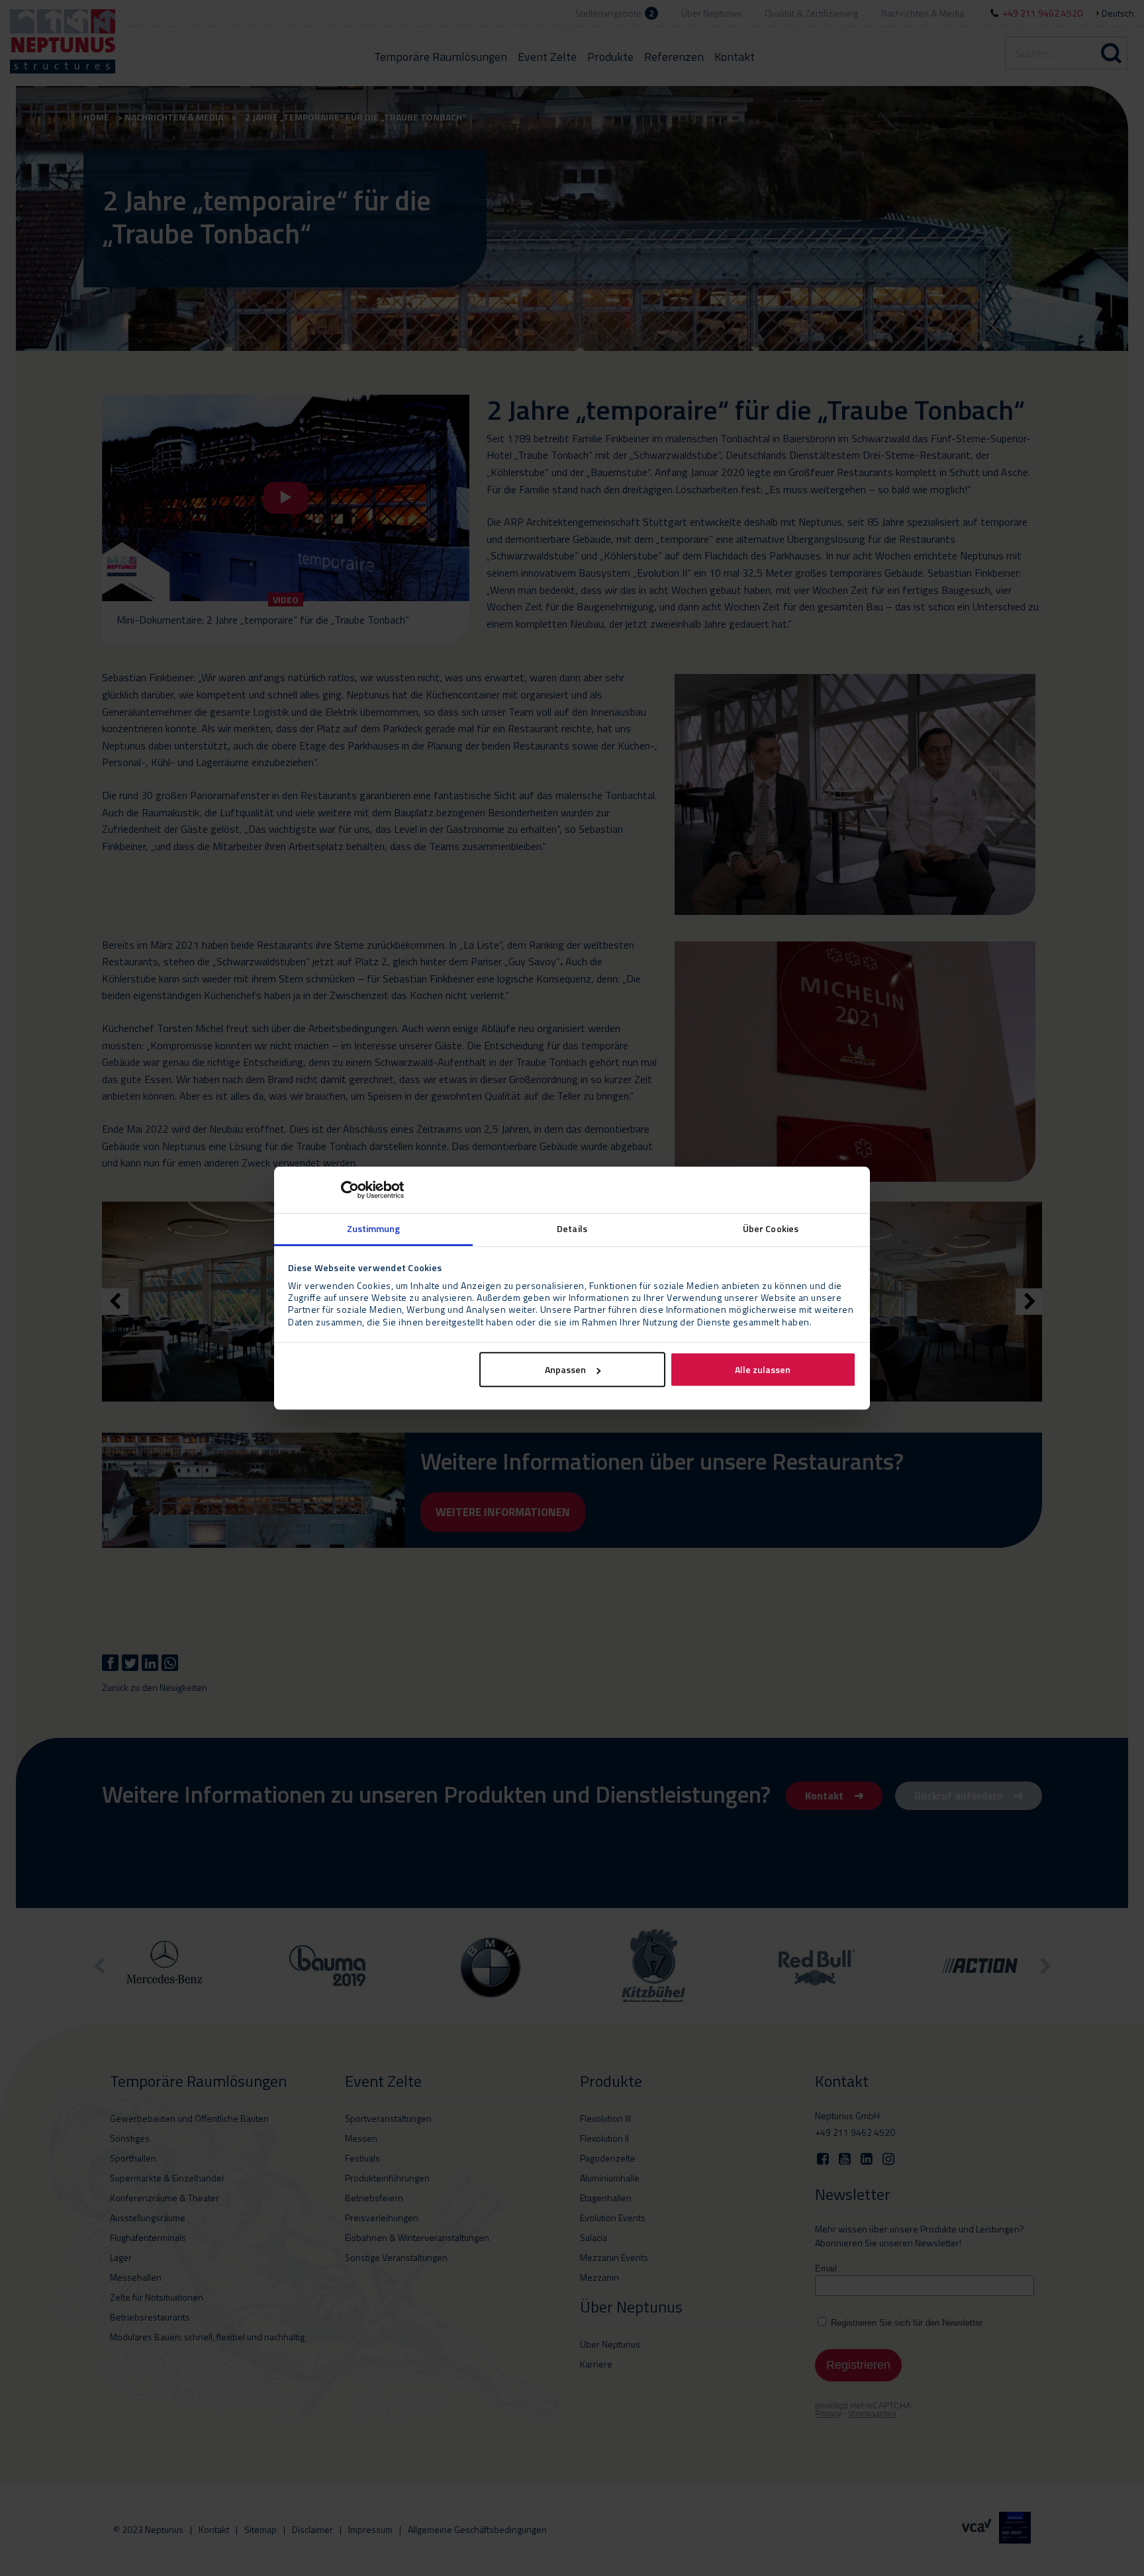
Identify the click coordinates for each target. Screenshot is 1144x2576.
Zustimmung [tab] (374, 1228)
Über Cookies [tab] (771, 1228)
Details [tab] (572, 1228)
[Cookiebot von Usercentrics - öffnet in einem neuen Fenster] (346, 1190)
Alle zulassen (763, 1369)
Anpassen (565, 1369)
